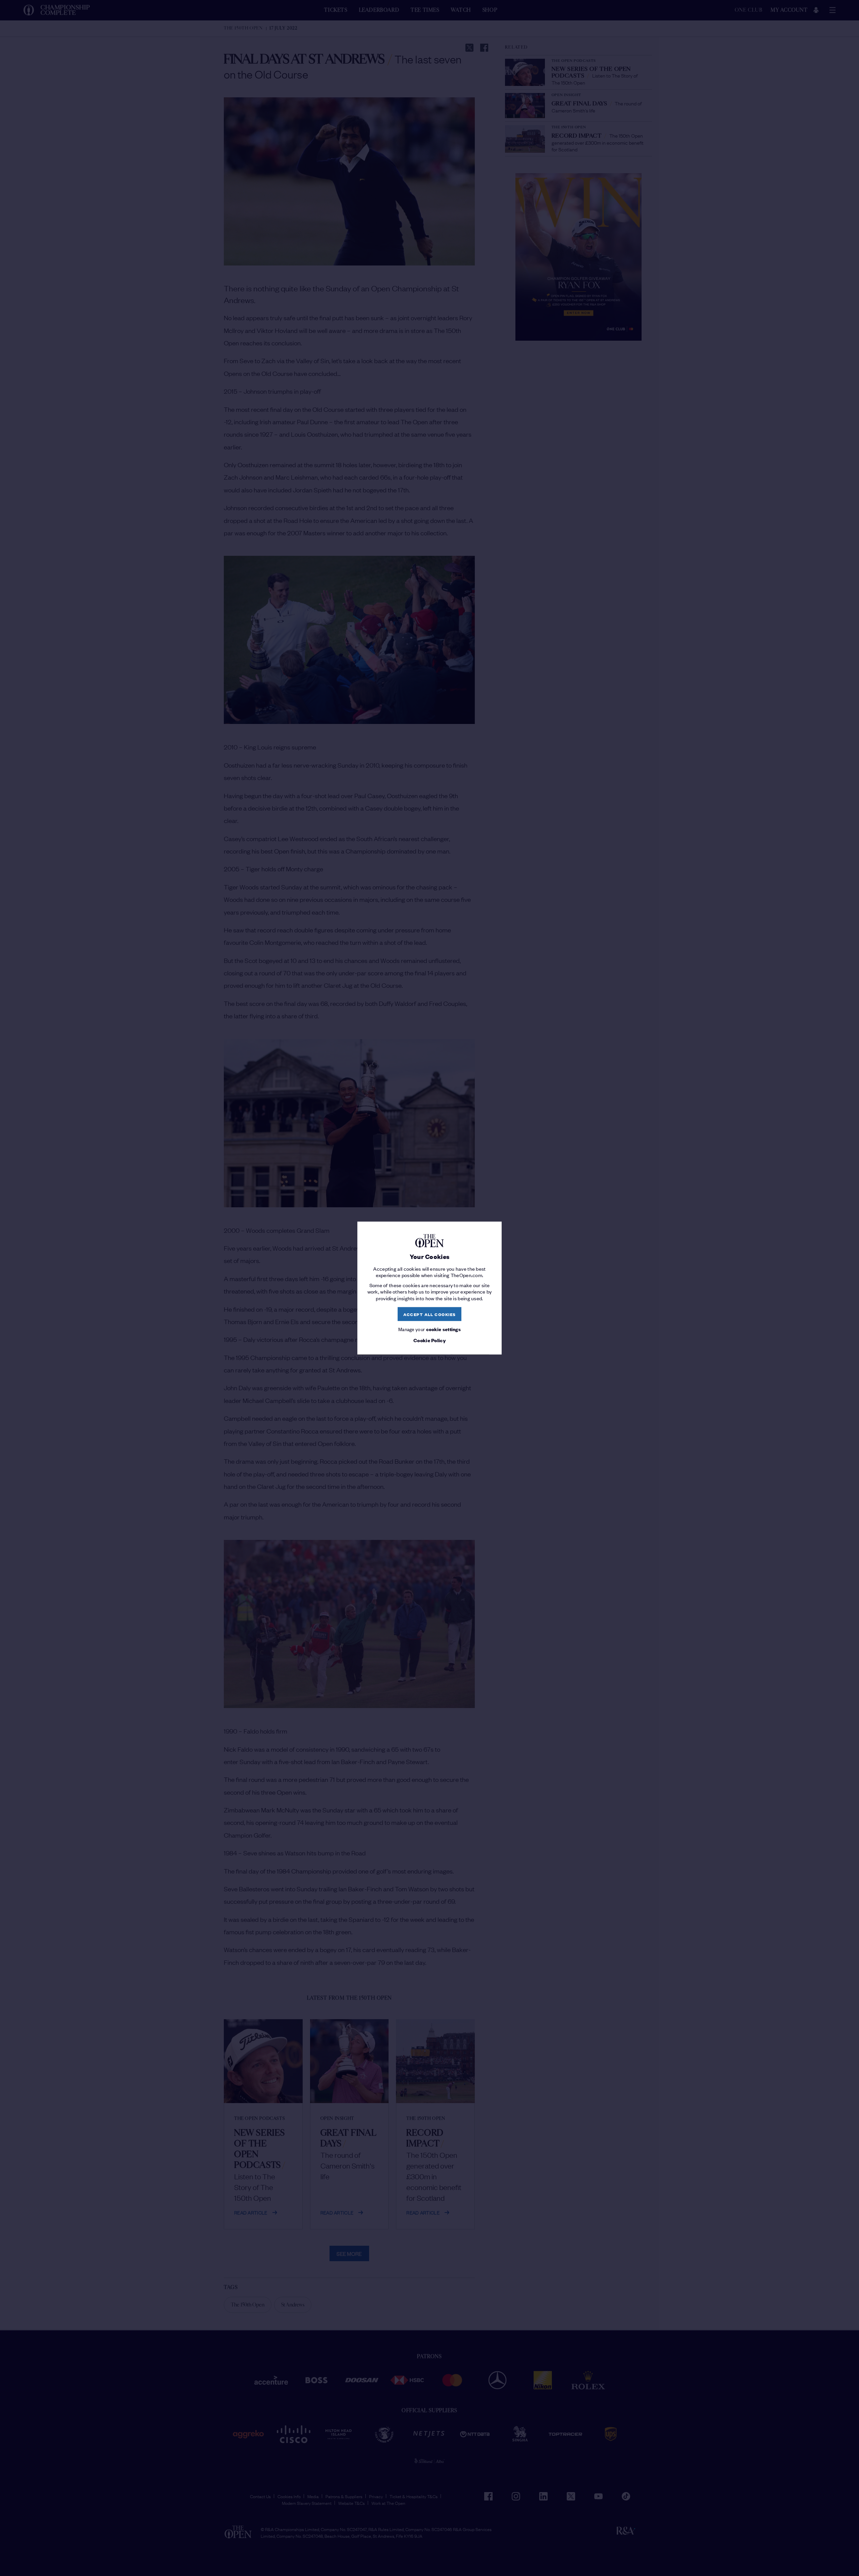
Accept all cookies (430, 1314)
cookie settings (444, 1329)
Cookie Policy (429, 1340)
